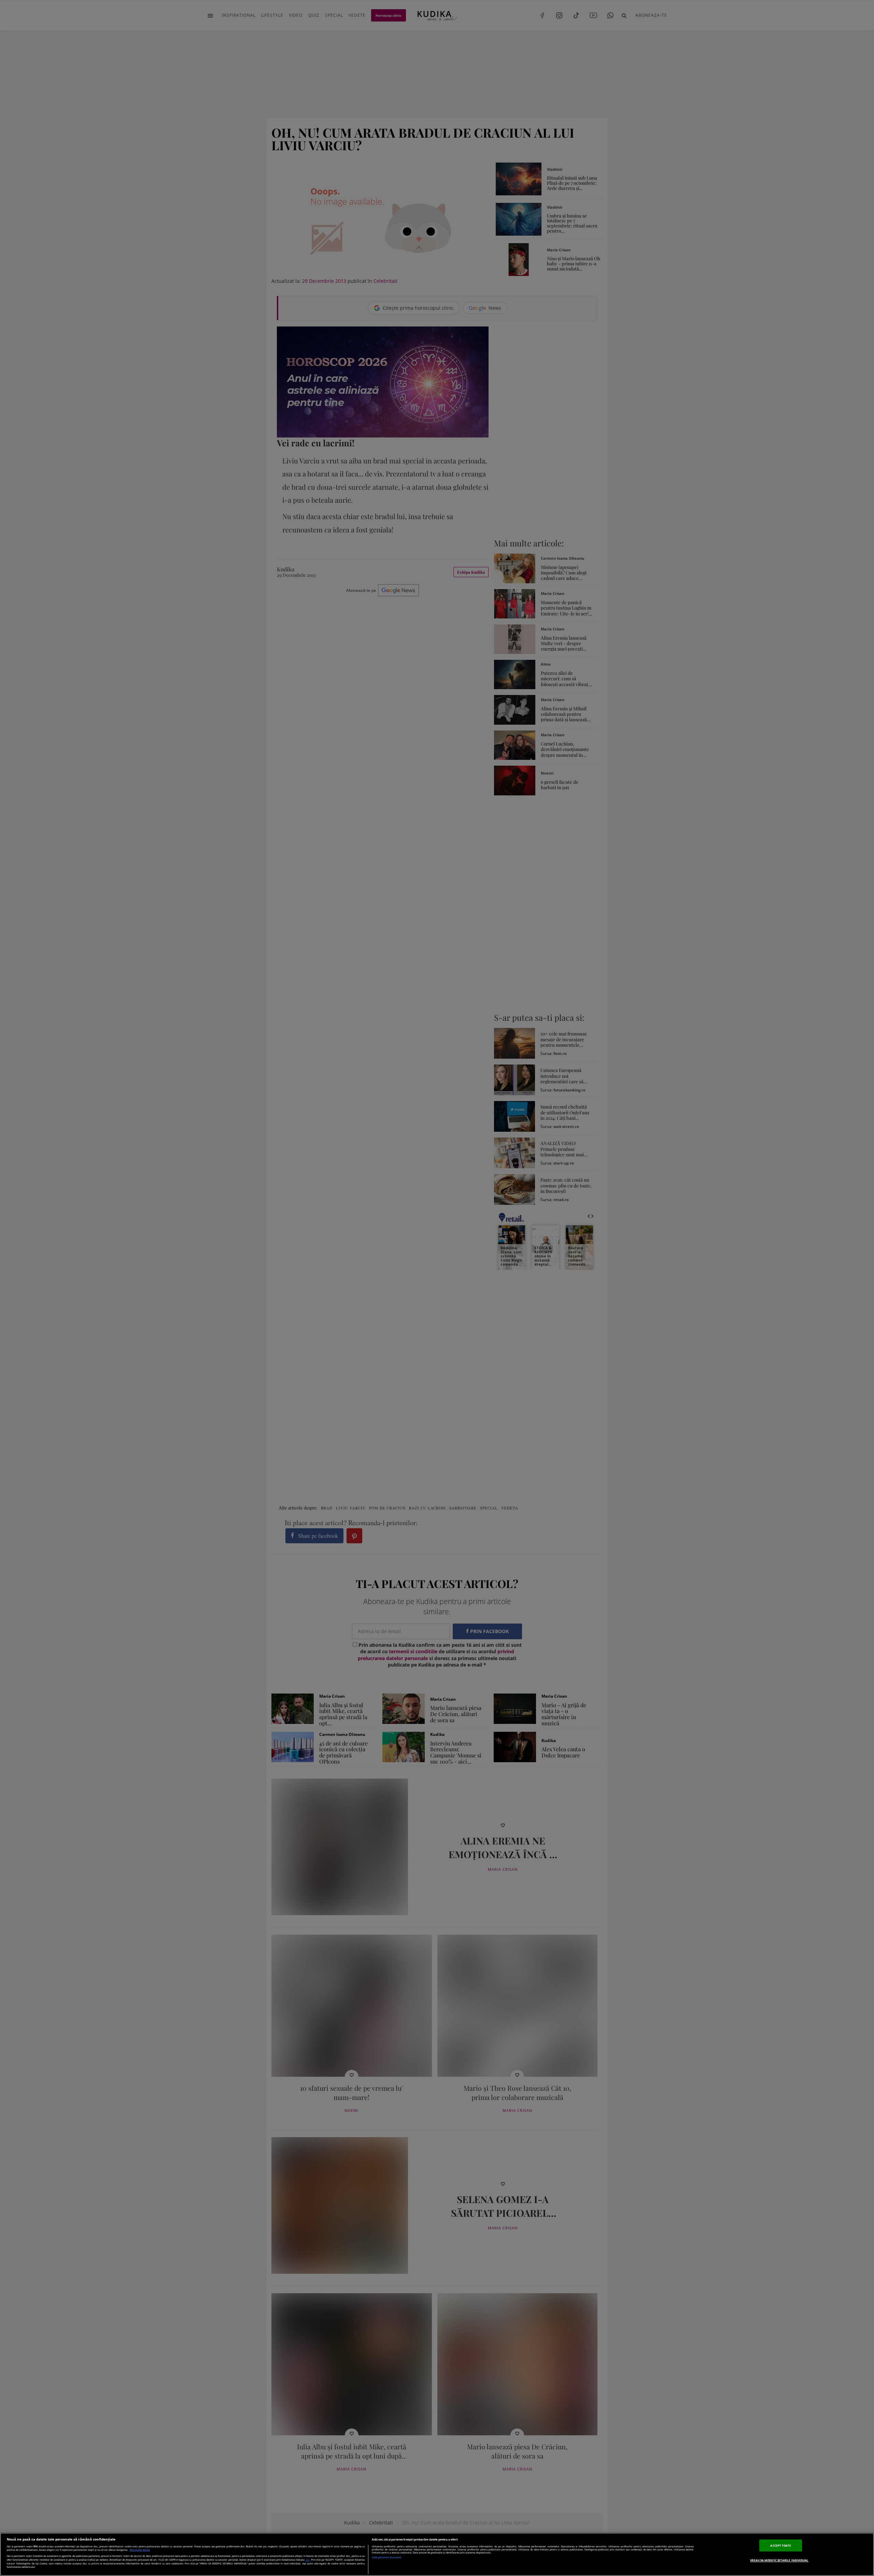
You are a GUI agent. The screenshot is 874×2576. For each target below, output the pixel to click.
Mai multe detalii (140, 2550)
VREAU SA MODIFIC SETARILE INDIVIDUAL (779, 2560)
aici (308, 2560)
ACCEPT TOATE (781, 2545)
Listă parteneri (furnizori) (386, 2557)
